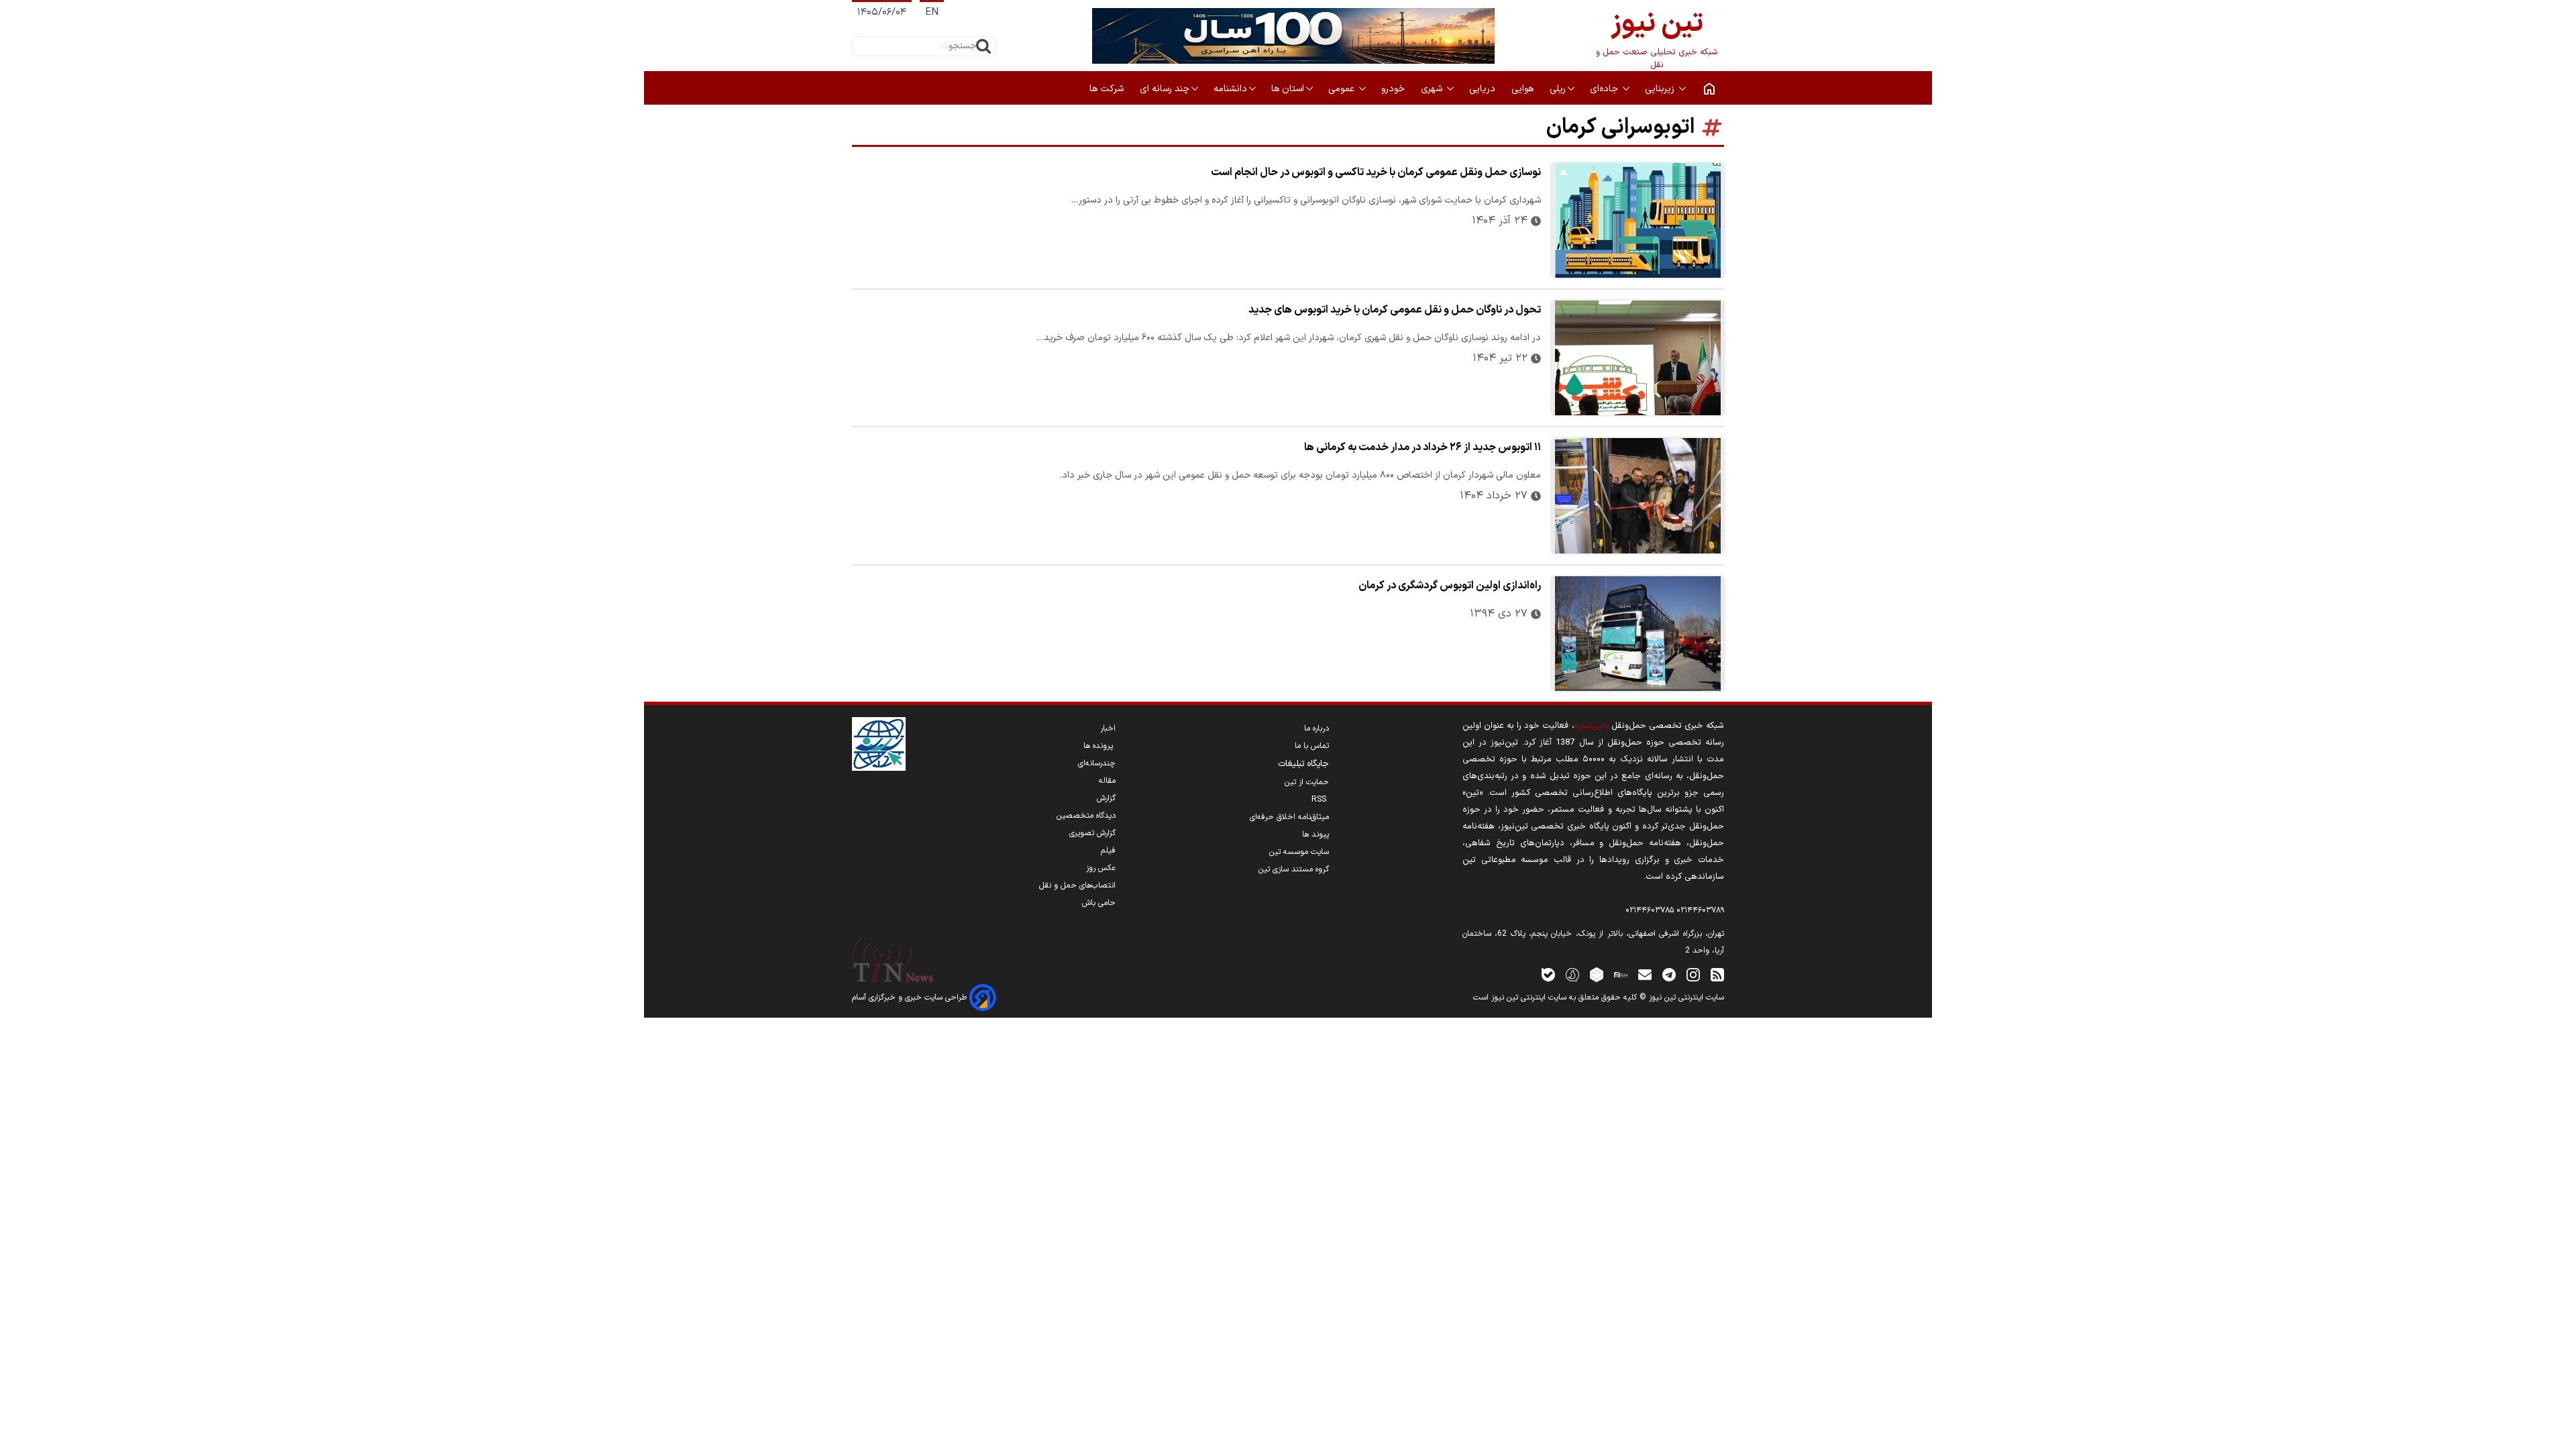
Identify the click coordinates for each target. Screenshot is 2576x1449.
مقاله (1107, 781)
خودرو (1394, 89)
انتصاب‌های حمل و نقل (1077, 885)
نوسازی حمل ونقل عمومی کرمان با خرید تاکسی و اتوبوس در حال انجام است (1376, 172)
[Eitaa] (1621, 974)
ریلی (1558, 89)
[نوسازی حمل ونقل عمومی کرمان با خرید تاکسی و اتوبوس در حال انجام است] (1638, 220)
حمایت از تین (1307, 782)
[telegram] (1669, 974)
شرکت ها (1108, 89)
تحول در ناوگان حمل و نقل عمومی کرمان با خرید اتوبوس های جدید (1395, 310)
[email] (1645, 974)
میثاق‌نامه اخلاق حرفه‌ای (1289, 817)
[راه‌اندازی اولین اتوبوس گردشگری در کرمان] (1638, 634)
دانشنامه (1230, 89)
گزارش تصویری (1092, 833)
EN (932, 12)
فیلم (1108, 851)
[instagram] (1693, 974)
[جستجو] (983, 46)
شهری (1433, 89)
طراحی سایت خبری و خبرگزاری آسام (911, 998)
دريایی (1484, 89)
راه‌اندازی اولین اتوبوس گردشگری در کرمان (1450, 586)
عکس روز (1101, 868)
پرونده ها (1099, 746)
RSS (1320, 800)
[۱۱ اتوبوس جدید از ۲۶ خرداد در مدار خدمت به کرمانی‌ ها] (1638, 495)
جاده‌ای (1605, 89)
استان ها (1288, 89)
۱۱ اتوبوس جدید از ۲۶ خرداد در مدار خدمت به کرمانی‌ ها (1423, 447)
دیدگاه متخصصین (1086, 816)
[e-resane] (879, 744)
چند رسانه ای (1165, 89)
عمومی (1343, 89)
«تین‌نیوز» (1592, 726)
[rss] (1717, 974)
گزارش (1106, 798)
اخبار (1108, 729)
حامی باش (1099, 903)
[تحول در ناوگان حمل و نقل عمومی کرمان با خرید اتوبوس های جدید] (1638, 358)
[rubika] (1597, 974)
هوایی (1524, 89)
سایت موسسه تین (1299, 852)
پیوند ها (1316, 835)
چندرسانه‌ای (1097, 763)
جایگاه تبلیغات (1303, 764)
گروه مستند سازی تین (1294, 869)
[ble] (1548, 974)
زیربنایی (1661, 89)
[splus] (1572, 974)
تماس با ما (1312, 746)
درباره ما (1317, 729)
